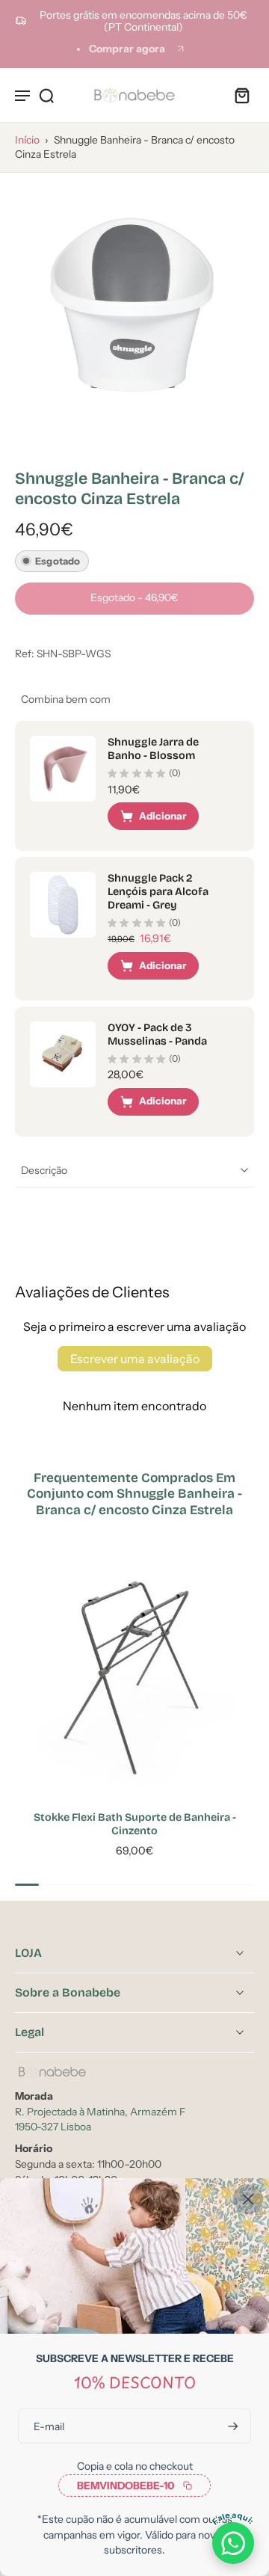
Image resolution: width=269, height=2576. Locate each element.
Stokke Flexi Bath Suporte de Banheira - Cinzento (135, 1824)
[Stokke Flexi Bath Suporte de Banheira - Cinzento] (134, 1676)
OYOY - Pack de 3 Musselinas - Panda (157, 1035)
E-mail (49, 2426)
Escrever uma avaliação (135, 1359)
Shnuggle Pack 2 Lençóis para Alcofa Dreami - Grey (158, 892)
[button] (134, 599)
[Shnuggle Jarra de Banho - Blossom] (63, 769)
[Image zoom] (134, 307)
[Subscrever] (232, 2426)
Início (27, 140)
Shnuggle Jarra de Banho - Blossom (153, 749)
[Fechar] (248, 2199)
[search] (46, 95)
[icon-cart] (238, 95)
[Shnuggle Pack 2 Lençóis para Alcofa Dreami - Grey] (63, 905)
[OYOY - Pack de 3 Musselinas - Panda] (63, 1054)
